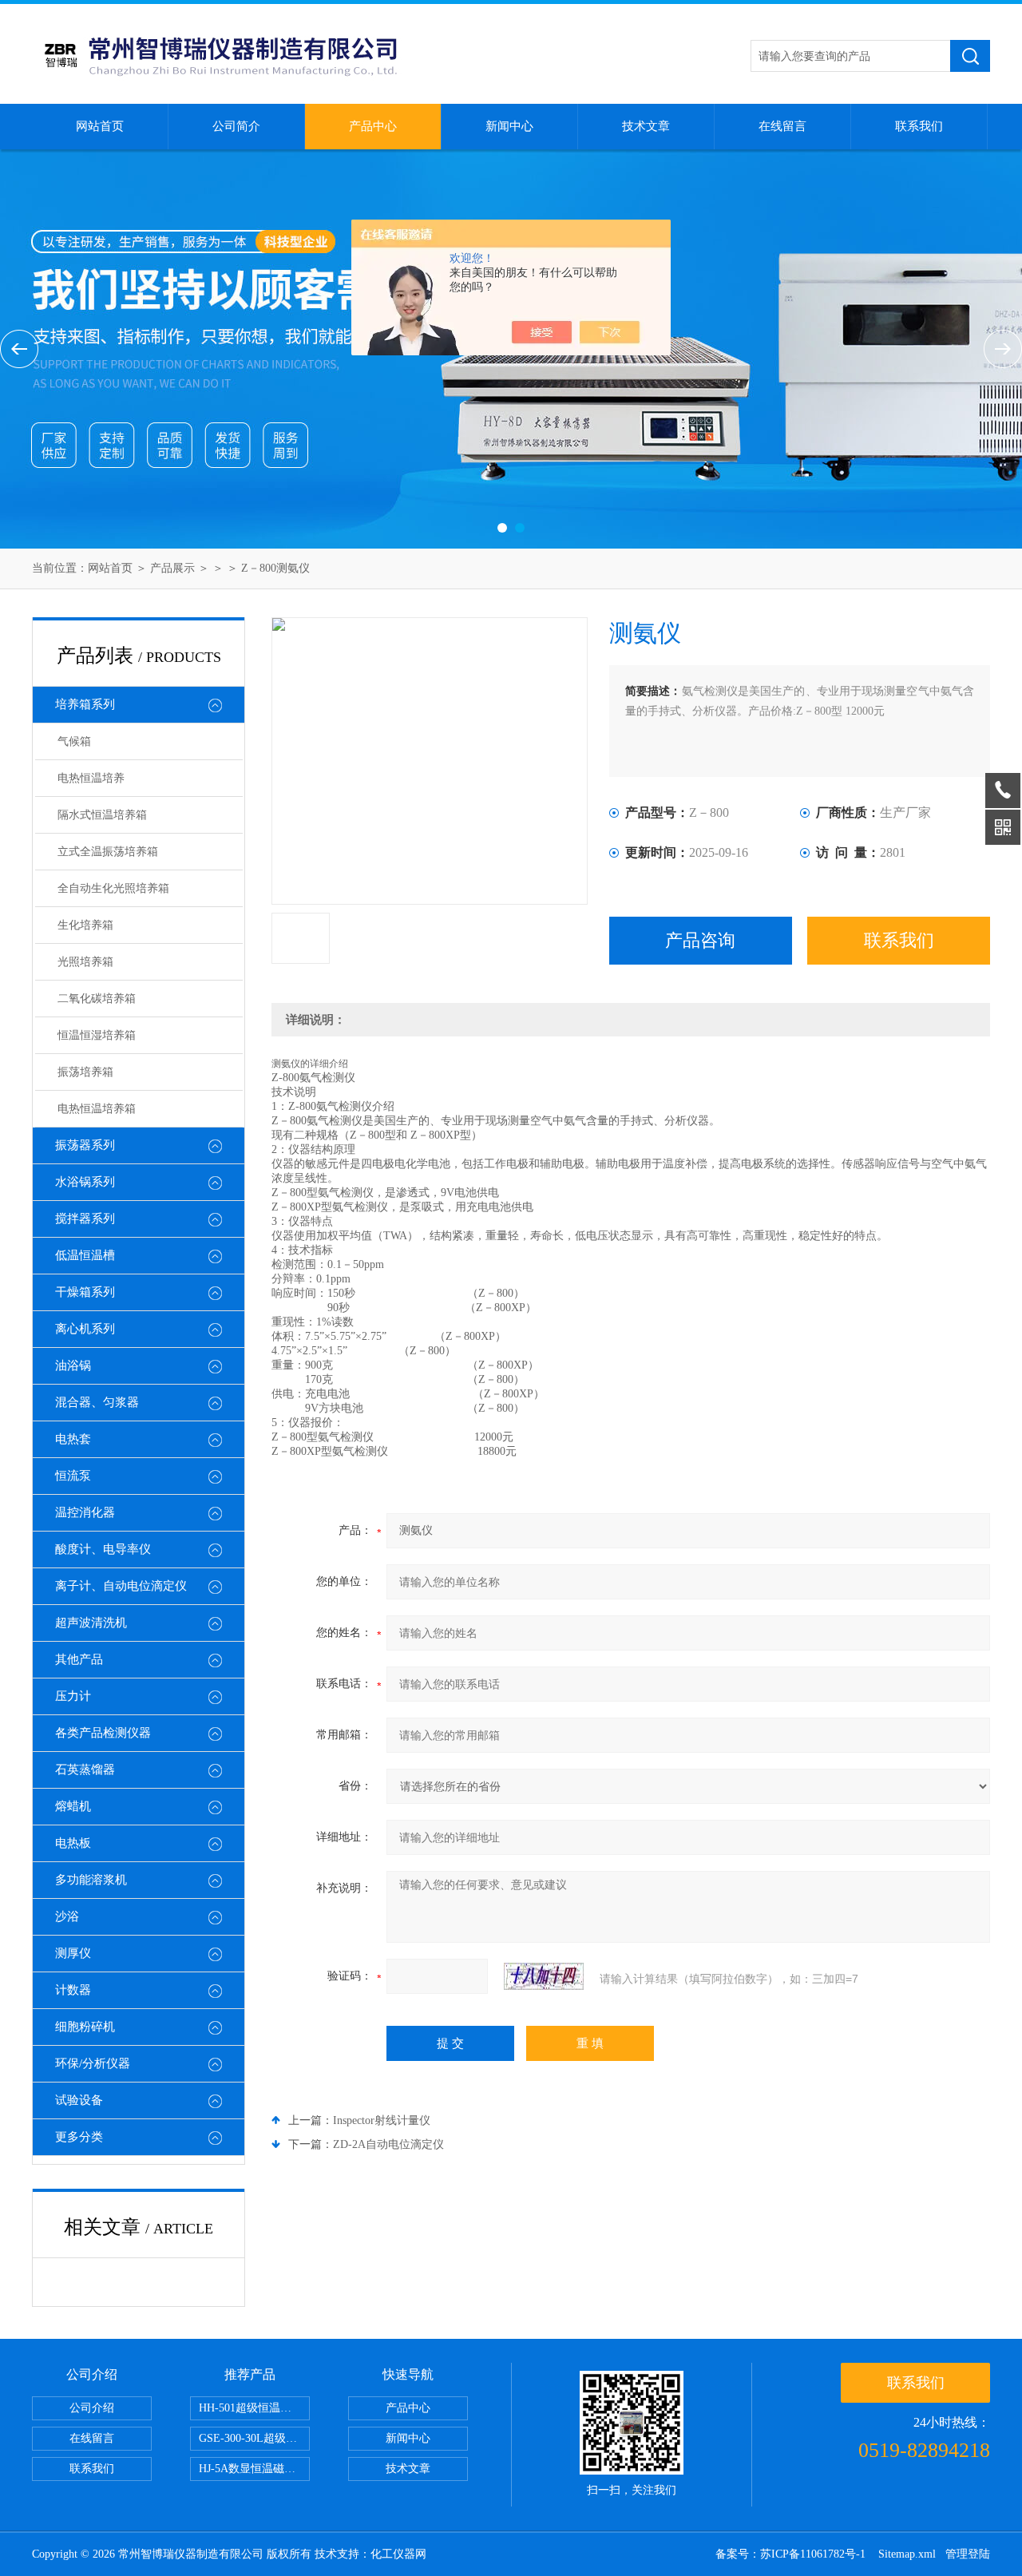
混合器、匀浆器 (97, 1402)
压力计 (73, 1696)
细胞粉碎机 (85, 2027)
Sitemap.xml (907, 2554)
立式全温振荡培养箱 (108, 852)
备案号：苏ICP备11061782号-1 (792, 2554)
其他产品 (79, 1659)
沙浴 (67, 1916)
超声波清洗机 (91, 1623)
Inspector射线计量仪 (382, 2120)
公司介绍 (92, 2408)
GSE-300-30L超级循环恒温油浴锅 (254, 2438)
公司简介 (236, 126)
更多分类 (79, 2137)
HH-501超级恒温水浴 (251, 2408)
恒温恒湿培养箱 (97, 1035)
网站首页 (100, 126)
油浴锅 (73, 1365)
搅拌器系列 (85, 1219)
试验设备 (79, 2100)
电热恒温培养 (91, 778)
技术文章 (646, 126)
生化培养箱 (85, 925)
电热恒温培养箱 (97, 1109)
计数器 (73, 1990)
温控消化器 (85, 1512)
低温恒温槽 (85, 1255)
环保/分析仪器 (93, 2063)
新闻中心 (509, 126)
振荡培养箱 (85, 1072)
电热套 (73, 1439)
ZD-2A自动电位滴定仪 (388, 2144)
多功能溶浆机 (91, 1880)
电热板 (73, 1843)
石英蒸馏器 (85, 1770)
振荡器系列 (85, 1145)
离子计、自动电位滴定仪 (121, 1586)
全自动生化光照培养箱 (113, 888)
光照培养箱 (85, 962)
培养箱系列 (85, 704)
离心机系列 (85, 1329)
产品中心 (373, 126)
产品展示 (172, 568)
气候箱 (74, 741)
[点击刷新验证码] (544, 1976)
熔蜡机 (73, 1806)
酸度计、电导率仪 (103, 1549)
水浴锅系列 (85, 1182)
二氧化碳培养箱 (97, 999)
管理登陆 (968, 2554)
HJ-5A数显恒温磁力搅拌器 (254, 2469)
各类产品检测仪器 (103, 1733)
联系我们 (919, 126)
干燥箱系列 (85, 1292)
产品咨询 (700, 940)
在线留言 (782, 126)
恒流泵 (73, 1476)
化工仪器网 (398, 2554)
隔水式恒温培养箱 (102, 815)
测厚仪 (73, 1953)
